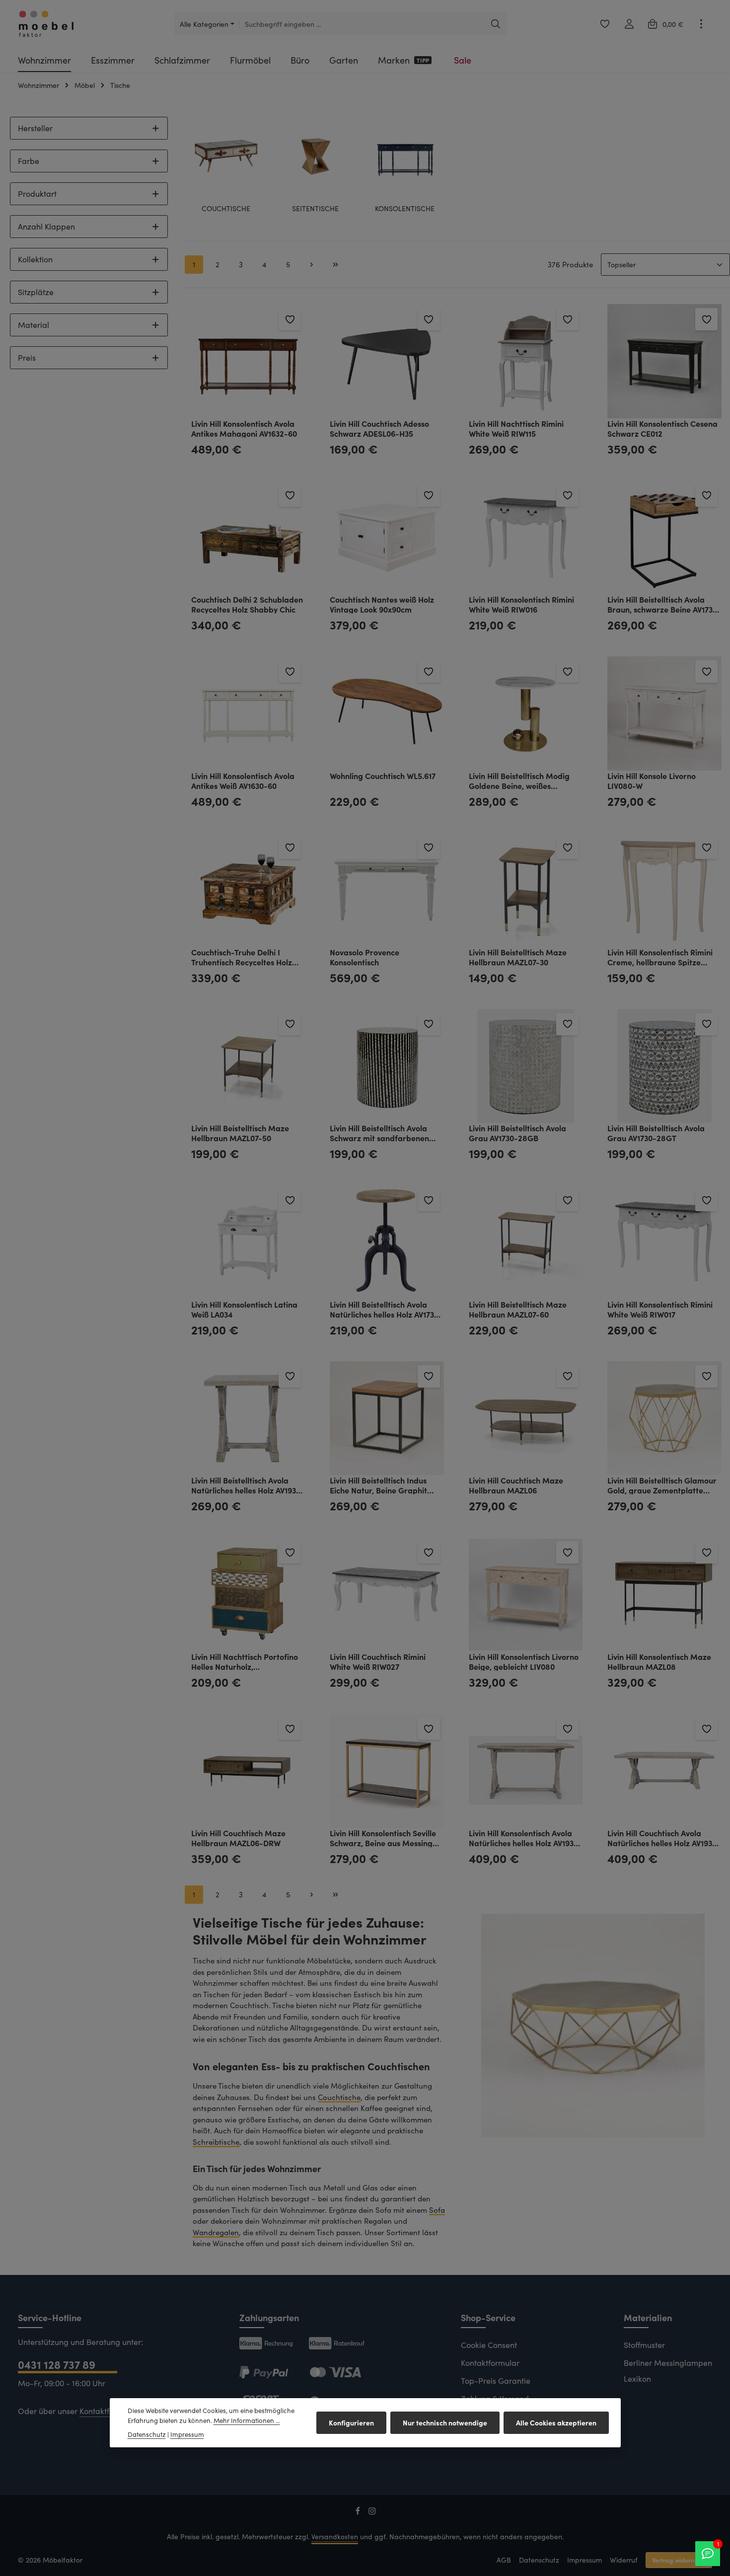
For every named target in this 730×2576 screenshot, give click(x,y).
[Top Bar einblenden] (701, 24)
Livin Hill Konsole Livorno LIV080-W (652, 780)
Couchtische (226, 209)
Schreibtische (216, 2142)
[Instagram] (372, 2513)
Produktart (37, 194)
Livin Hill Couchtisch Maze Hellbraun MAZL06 (516, 1485)
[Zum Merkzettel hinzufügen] (290, 319)
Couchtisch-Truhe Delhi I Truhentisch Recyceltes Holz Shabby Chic (242, 957)
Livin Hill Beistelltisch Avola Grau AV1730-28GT (656, 1132)
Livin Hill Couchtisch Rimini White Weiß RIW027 (378, 1661)
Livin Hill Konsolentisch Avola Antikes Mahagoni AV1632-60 (244, 428)
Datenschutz (539, 2560)
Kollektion (35, 259)
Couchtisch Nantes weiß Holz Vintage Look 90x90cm (382, 604)
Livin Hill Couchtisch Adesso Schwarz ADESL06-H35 (379, 428)
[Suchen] (496, 24)
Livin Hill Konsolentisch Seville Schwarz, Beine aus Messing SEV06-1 (383, 1837)
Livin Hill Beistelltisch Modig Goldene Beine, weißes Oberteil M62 (519, 780)
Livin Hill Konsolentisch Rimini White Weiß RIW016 (521, 604)
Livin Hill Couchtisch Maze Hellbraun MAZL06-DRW (238, 1837)
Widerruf (624, 2560)
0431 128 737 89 (57, 2364)
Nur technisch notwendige (445, 2422)
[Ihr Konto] (629, 24)
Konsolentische (405, 209)
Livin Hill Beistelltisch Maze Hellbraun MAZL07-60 (518, 1309)
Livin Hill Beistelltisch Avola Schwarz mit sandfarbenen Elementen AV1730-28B (379, 1132)
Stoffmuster (644, 2345)
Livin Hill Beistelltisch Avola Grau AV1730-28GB (517, 1132)
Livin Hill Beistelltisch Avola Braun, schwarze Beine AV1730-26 (664, 604)
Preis (27, 357)
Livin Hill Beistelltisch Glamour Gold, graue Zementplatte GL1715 (662, 1485)
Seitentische (315, 209)
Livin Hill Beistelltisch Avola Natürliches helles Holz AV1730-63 (386, 1309)
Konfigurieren (351, 2422)
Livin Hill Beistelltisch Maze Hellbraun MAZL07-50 (240, 1132)
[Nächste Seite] (312, 265)
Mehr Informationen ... (247, 2420)
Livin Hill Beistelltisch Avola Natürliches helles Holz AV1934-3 (248, 1485)
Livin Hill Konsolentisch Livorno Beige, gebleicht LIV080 (524, 1661)
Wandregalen (216, 2232)
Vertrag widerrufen (679, 2560)
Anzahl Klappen (46, 226)
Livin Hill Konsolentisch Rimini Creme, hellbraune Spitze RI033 (660, 957)
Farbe (29, 161)
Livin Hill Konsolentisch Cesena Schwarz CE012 (662, 428)
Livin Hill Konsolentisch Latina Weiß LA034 (244, 1309)
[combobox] (362, 24)
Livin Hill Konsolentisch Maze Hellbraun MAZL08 (659, 1661)
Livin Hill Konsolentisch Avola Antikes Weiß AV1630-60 (243, 780)
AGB (504, 2560)
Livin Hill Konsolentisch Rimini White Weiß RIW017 (660, 1309)
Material (34, 325)
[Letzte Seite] (336, 265)
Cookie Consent (489, 2345)
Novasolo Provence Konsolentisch (365, 957)
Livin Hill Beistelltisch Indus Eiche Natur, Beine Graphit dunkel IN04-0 (378, 1485)
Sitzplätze (36, 292)
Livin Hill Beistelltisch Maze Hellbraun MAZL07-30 (518, 957)
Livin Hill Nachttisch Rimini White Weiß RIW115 (516, 428)
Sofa (437, 2210)
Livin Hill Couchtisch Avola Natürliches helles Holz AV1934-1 (664, 1837)
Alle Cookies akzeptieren (556, 2422)
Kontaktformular (109, 2411)
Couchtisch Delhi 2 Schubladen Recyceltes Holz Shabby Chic (247, 604)
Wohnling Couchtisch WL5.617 (383, 776)
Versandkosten (335, 2537)
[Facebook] (359, 2513)
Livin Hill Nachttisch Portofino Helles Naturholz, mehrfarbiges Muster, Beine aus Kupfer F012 (245, 1661)
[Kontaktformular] (708, 2554)
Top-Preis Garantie (496, 2381)
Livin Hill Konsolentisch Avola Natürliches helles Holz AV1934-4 (526, 1837)
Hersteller (35, 128)
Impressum (584, 2560)
